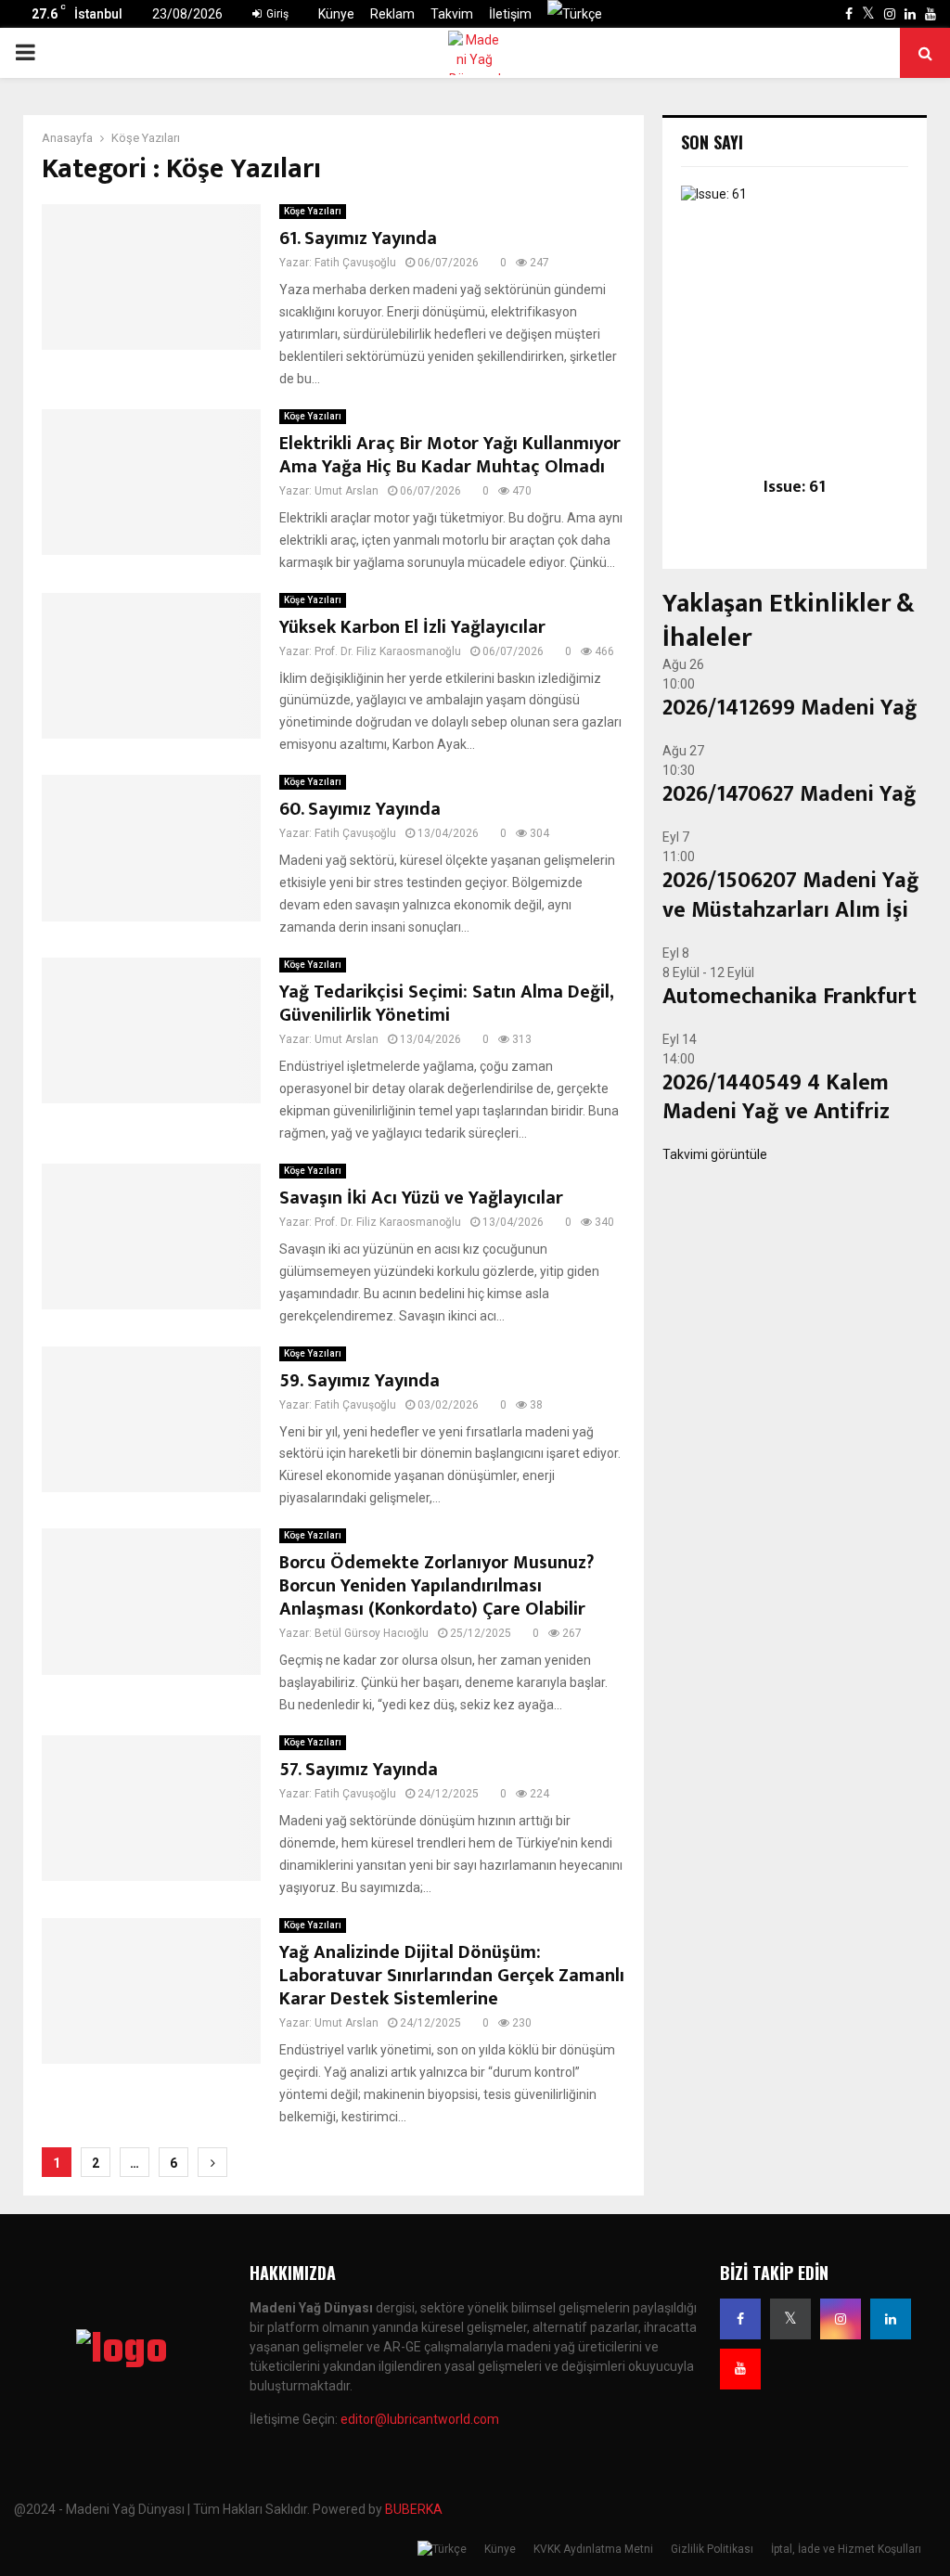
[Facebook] (740, 2319)
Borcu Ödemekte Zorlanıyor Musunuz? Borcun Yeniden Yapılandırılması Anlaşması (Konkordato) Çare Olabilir (436, 1586)
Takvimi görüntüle (715, 1154)
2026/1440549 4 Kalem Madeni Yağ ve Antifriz (776, 1097)
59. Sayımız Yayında (359, 1381)
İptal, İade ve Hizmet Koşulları (846, 2549)
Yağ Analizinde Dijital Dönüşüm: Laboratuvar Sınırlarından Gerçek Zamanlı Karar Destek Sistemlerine (452, 1976)
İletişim (510, 14)
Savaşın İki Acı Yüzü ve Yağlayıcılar (421, 1198)
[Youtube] (740, 2369)
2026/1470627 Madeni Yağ (790, 794)
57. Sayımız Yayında (359, 1770)
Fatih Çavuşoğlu (355, 263)
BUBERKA (414, 2509)
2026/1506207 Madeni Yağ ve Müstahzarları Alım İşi (791, 895)
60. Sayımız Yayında (360, 809)
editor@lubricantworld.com (420, 2419)
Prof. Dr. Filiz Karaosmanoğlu (388, 651)
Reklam (392, 14)
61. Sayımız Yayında (358, 238)
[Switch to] (575, 14)
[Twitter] (790, 2319)
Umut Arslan (347, 491)
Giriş (276, 14)
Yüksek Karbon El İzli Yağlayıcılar (412, 627)
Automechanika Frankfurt (790, 997)
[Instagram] (841, 2319)
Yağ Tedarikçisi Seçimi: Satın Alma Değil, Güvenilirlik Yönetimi (446, 1004)
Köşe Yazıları (313, 211)
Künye (336, 14)
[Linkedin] (891, 2319)
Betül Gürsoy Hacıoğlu (372, 1633)
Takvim (452, 14)
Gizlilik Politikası (712, 2549)
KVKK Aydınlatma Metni (593, 2549)
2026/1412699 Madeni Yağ (790, 708)
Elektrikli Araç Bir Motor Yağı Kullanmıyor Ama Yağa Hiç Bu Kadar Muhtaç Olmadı (450, 455)
